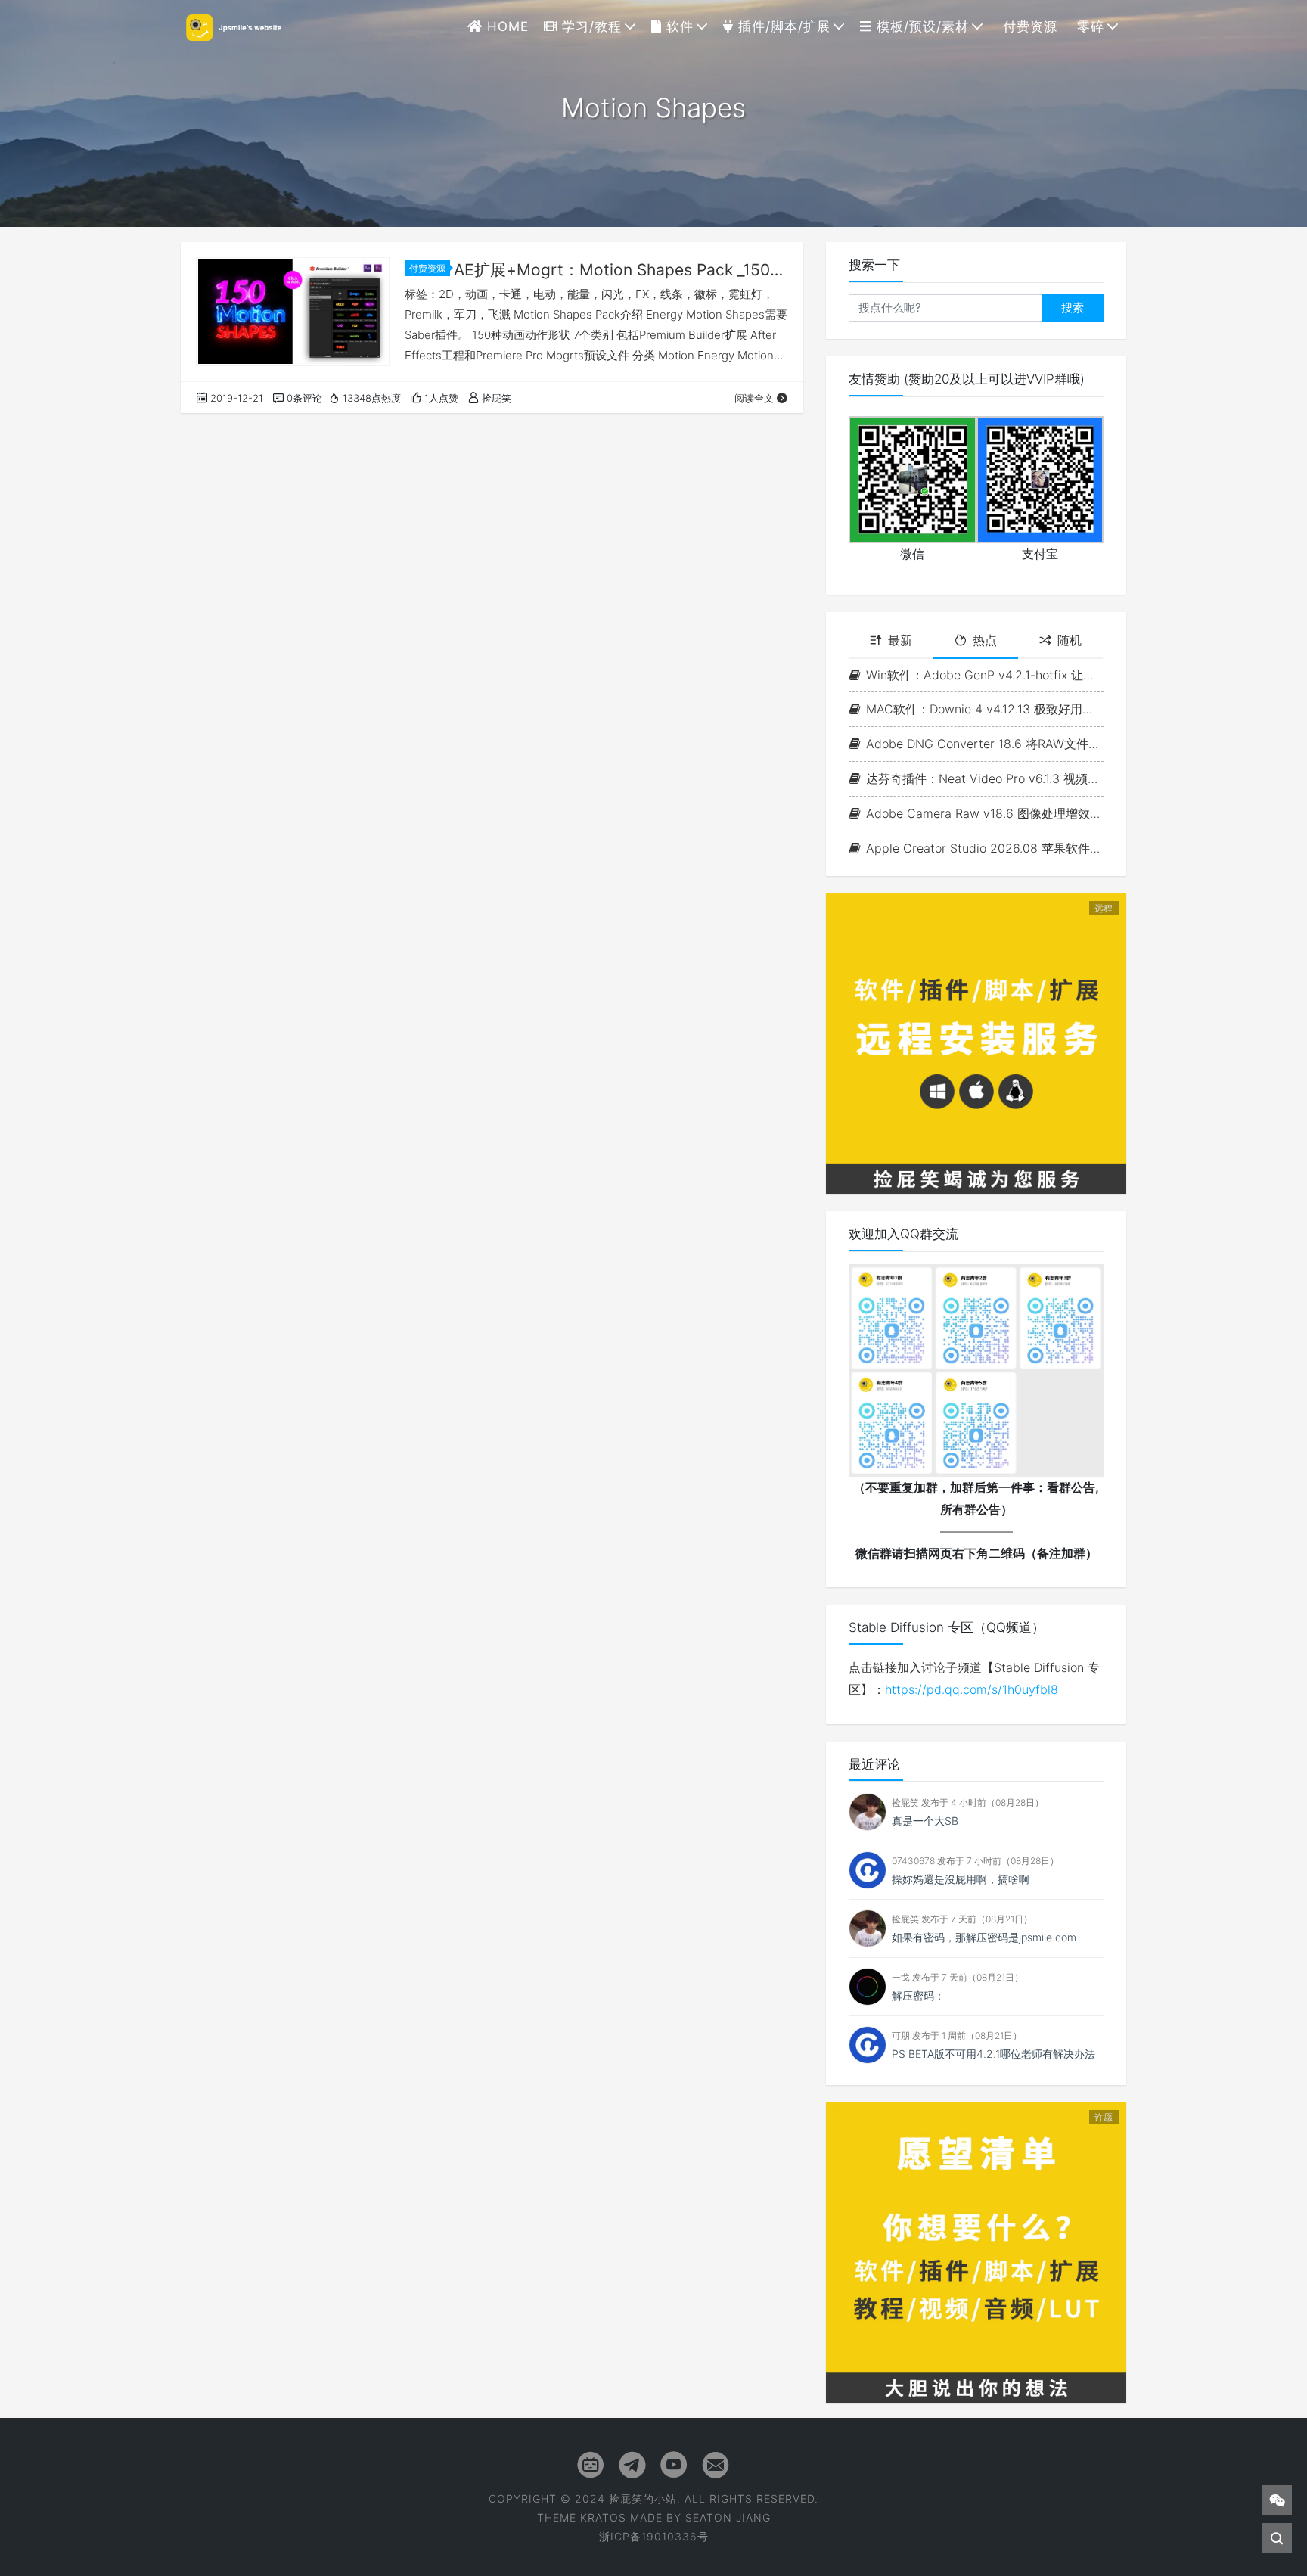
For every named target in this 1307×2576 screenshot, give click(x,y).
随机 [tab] (1070, 640)
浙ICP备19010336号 (654, 2536)
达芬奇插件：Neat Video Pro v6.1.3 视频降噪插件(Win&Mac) (985, 778)
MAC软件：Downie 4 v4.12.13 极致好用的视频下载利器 (985, 709)
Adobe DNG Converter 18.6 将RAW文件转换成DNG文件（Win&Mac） (985, 744)
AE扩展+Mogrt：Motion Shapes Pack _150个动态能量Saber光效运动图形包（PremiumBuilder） (621, 270)
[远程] (976, 1043)
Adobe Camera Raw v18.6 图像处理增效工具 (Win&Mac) (985, 813)
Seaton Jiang (728, 2517)
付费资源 (1028, 26)
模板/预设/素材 (920, 26)
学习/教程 (590, 26)
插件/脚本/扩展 (782, 26)
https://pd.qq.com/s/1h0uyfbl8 (972, 1689)
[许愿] (976, 2251)
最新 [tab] (900, 640)
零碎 (1088, 26)
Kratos (603, 2517)
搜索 (1073, 308)
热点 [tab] (985, 640)
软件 (678, 26)
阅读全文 (754, 398)
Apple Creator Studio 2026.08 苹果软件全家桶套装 (985, 848)
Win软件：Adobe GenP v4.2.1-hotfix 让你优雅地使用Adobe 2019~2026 (985, 675)
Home (506, 26)
